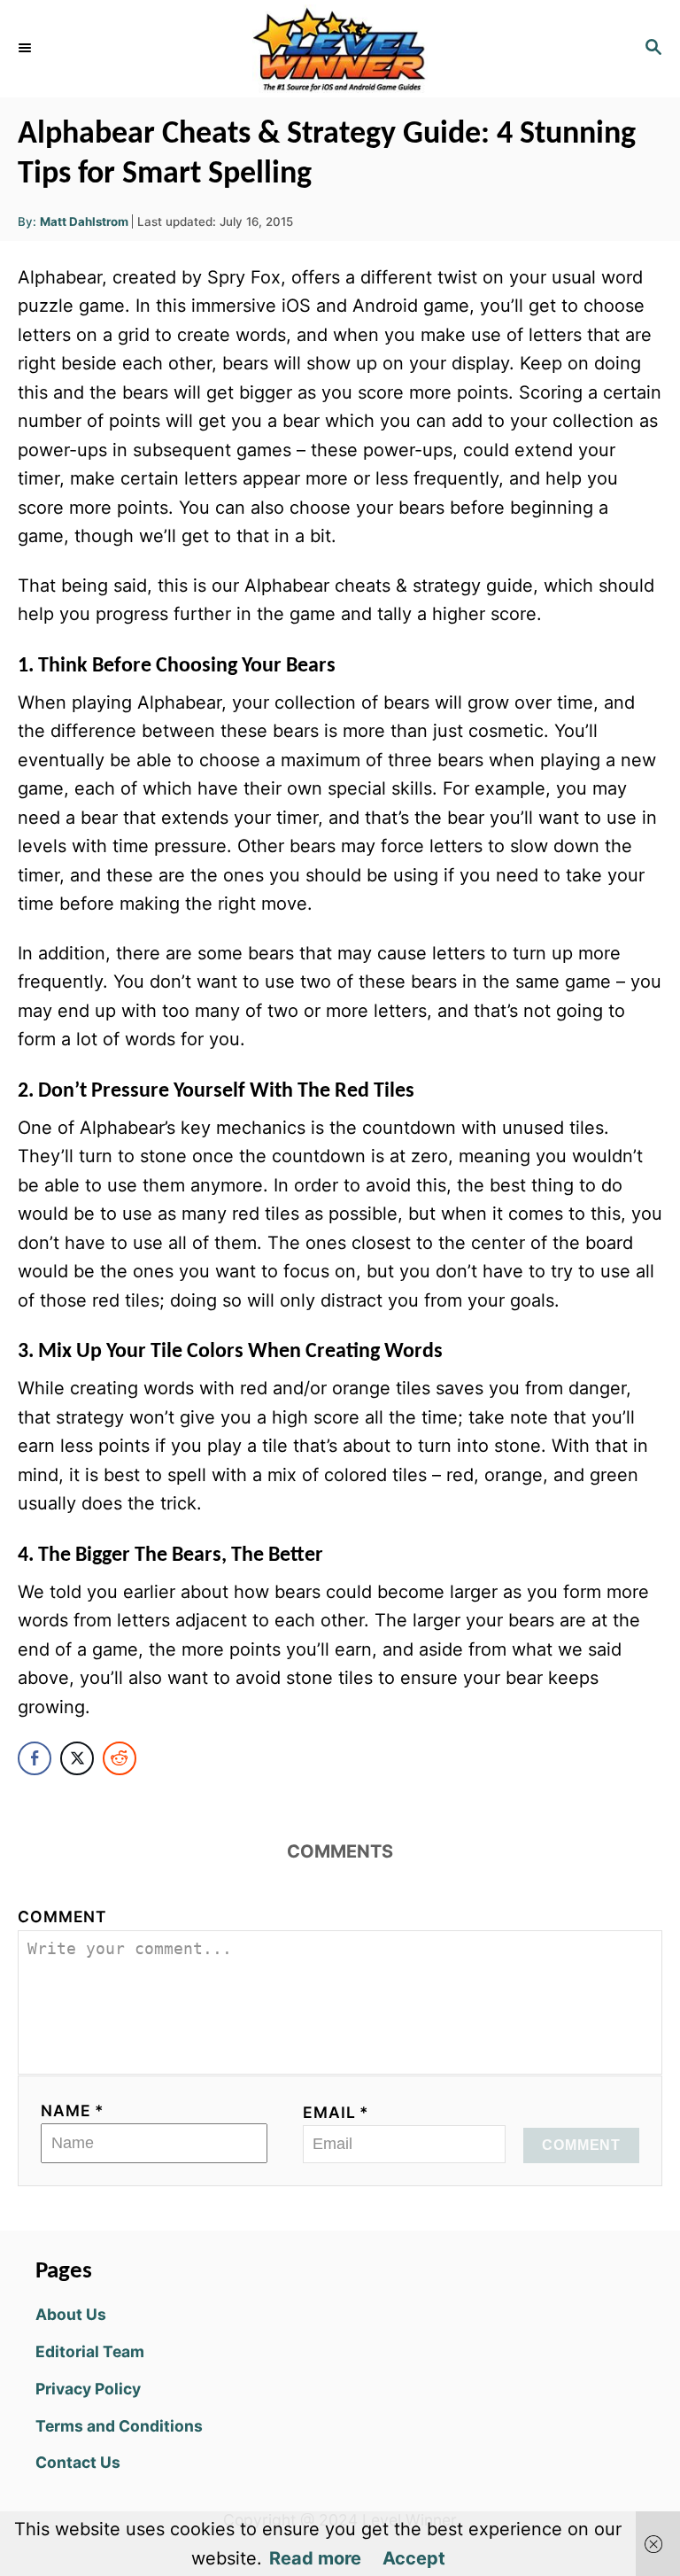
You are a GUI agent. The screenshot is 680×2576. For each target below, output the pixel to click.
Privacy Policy (88, 2389)
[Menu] (27, 49)
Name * (73, 2110)
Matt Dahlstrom (84, 221)
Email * (336, 2112)
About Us (71, 2314)
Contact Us (78, 2462)
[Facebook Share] (35, 1758)
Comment (62, 1916)
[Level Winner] (340, 49)
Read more (315, 2558)
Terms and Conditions (119, 2426)
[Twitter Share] (77, 1758)
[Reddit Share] (120, 1758)
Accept (414, 2558)
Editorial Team (90, 2351)
